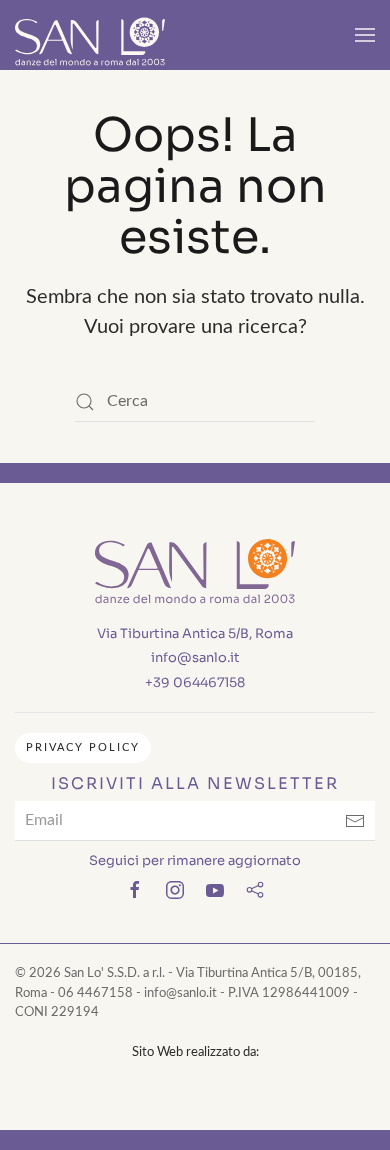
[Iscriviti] (355, 821)
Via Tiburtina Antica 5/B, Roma (195, 633)
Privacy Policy (83, 747)
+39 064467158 (195, 682)
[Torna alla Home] (90, 35)
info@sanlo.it (195, 657)
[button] (365, 35)
